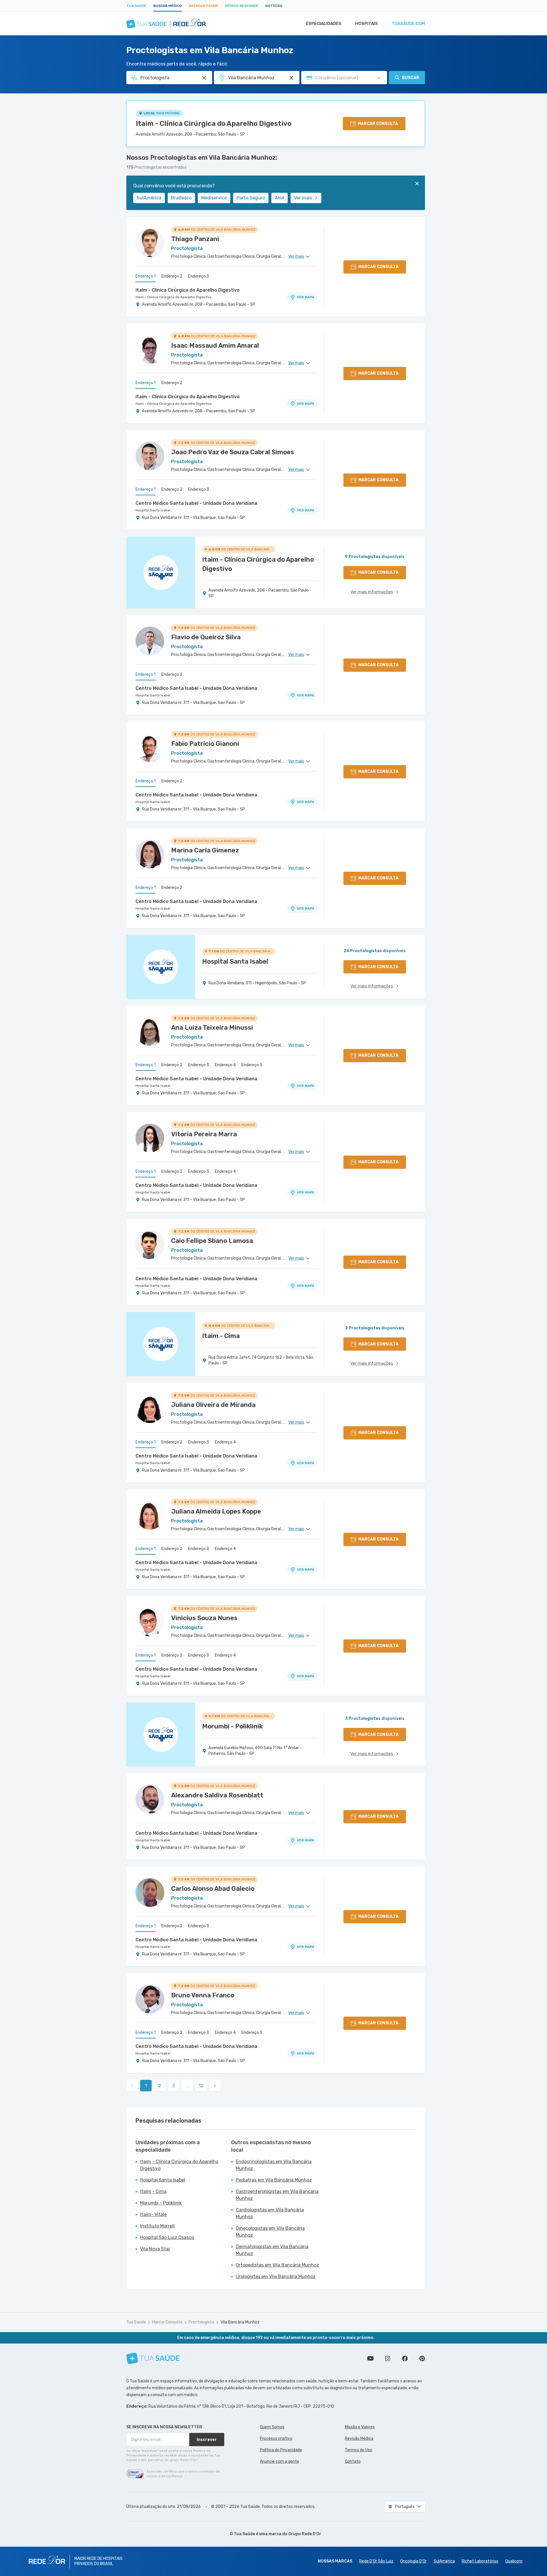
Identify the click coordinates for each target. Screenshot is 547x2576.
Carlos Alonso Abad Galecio (213, 1889)
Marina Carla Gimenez (205, 850)
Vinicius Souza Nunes (204, 1618)
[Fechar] (417, 184)
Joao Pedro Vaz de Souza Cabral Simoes (233, 452)
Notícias (274, 6)
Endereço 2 (172, 276)
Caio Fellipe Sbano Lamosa (212, 1241)
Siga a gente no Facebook (405, 2359)
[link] (215, 2086)
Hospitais (367, 24)
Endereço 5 (252, 1065)
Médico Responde (242, 6)
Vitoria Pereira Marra (204, 1134)
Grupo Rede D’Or (305, 2534)
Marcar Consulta (167, 2322)
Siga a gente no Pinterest (422, 2359)
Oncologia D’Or (413, 2561)
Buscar (411, 78)
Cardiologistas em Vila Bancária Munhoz (270, 2213)
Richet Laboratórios (480, 2561)
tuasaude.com (408, 24)
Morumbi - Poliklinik (161, 2203)
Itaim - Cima (153, 2191)
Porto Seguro (251, 198)
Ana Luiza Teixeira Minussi (212, 1028)
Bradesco (181, 198)
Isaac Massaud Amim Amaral (215, 345)
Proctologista (201, 2322)
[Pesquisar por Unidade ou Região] (291, 78)
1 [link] (146, 2086)
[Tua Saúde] (153, 2358)
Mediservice (214, 198)
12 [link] (201, 2086)
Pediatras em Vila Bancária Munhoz (274, 2180)
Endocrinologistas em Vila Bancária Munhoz (274, 2165)
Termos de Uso (358, 2450)
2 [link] (160, 2086)
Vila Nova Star (155, 2249)
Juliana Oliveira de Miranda (213, 1405)
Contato (353, 2462)
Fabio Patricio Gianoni (205, 744)
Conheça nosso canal (370, 2359)
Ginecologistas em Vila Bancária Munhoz (270, 2232)
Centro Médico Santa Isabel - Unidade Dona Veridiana (196, 503)
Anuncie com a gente (280, 2462)
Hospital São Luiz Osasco (167, 2237)
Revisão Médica (359, 2439)
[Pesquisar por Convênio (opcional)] (379, 78)
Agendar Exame (203, 6)
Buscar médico (168, 6)
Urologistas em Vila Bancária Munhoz (276, 2276)
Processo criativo (276, 2439)
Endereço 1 (146, 276)
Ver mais (303, 198)
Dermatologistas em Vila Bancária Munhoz (272, 2250)
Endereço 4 (225, 1065)
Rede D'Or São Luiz (376, 2561)
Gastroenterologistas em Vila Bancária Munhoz (277, 2195)
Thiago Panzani (195, 239)
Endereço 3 (199, 276)
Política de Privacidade (281, 2450)
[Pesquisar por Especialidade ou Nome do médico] (204, 78)
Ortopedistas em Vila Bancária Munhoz (277, 2265)
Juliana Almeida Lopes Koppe (216, 1511)
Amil (280, 198)
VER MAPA (306, 297)
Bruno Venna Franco (203, 1995)
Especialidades (324, 24)
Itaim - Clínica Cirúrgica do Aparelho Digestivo (214, 124)
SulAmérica (149, 198)
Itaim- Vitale (153, 2214)
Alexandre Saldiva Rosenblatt (217, 1795)
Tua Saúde (136, 6)
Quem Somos (272, 2427)
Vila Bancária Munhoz (240, 2322)
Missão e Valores (360, 2427)
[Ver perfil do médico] (150, 243)
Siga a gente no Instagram (388, 2359)
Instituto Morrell (157, 2226)
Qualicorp (514, 2561)
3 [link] (174, 2086)
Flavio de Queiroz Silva (206, 637)
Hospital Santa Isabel (153, 510)
